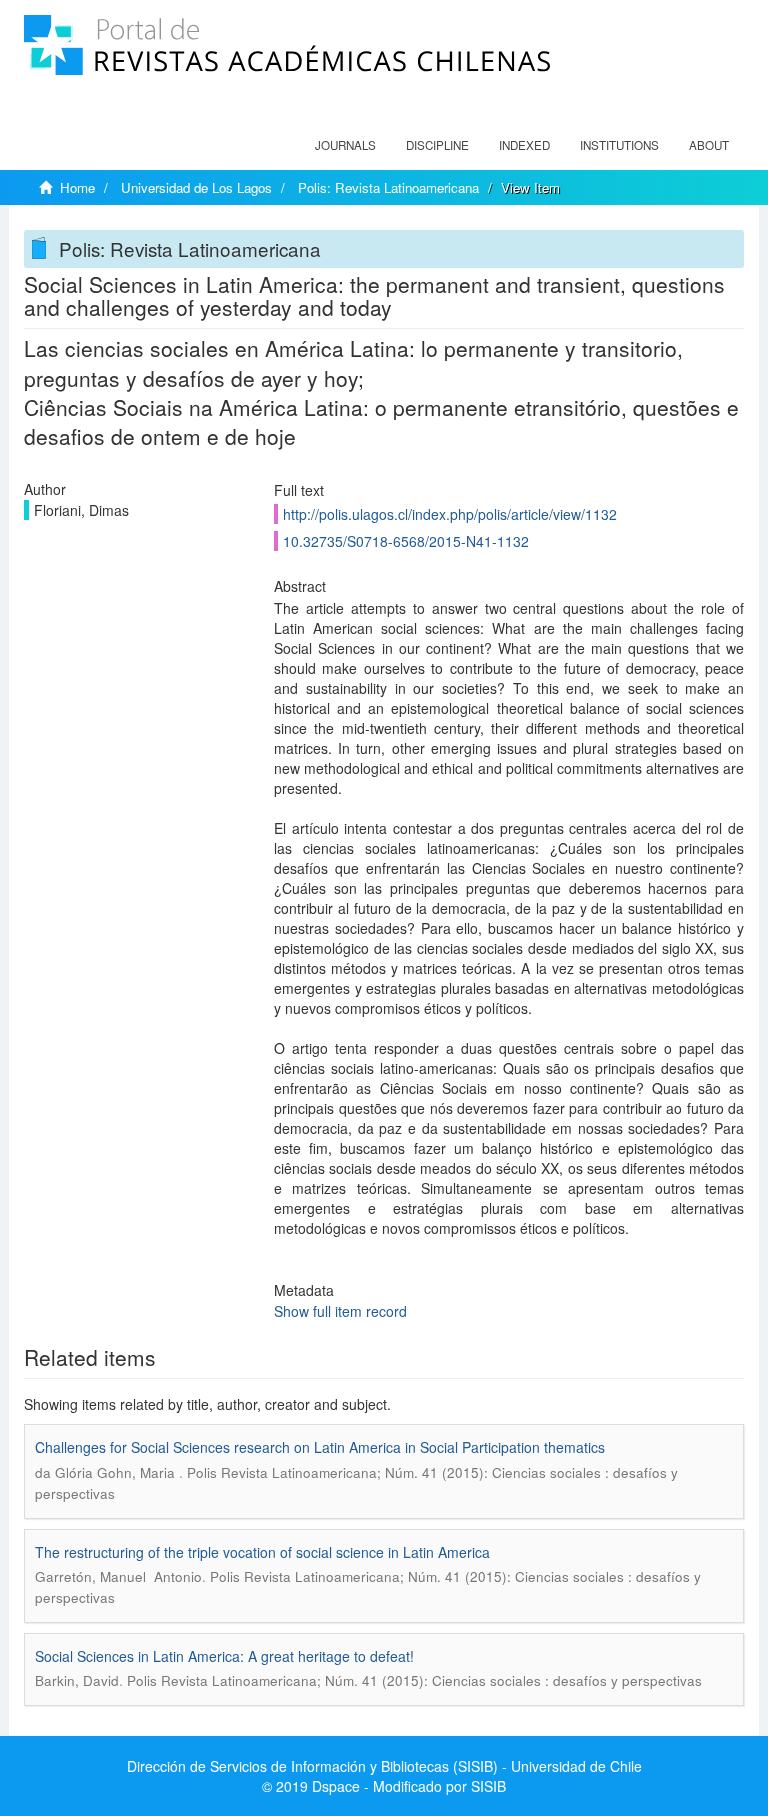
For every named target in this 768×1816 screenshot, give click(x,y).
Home (77, 187)
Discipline (437, 145)
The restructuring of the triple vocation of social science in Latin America (262, 1552)
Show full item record (340, 1311)
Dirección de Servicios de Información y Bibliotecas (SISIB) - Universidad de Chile (384, 1766)
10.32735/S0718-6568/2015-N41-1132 (406, 541)
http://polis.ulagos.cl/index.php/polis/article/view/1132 (450, 514)
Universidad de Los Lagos (196, 187)
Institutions (619, 145)
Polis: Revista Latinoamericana (388, 187)
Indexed (524, 145)
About (709, 145)
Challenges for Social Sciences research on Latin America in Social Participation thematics (320, 1447)
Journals (345, 145)
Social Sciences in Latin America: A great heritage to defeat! (224, 1656)
